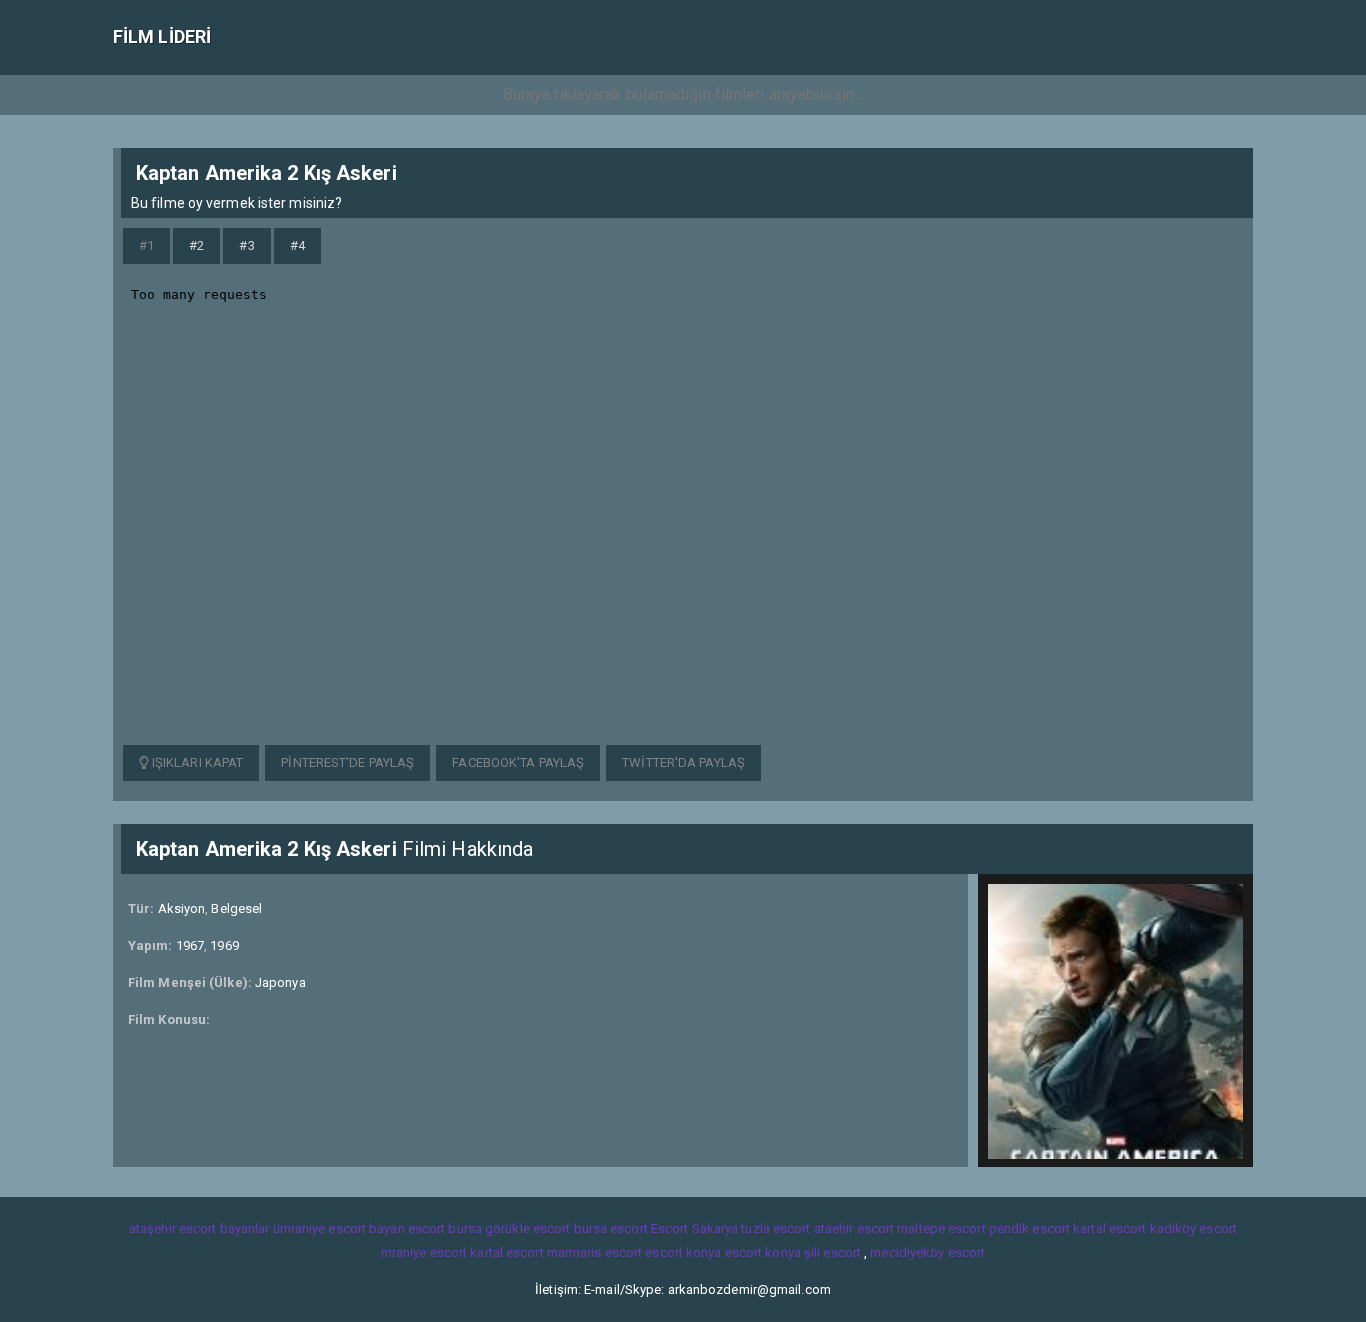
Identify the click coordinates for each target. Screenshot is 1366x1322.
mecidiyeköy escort (927, 1252)
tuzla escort (775, 1228)
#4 (297, 245)
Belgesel (236, 908)
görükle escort (527, 1228)
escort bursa (445, 1228)
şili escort (832, 1252)
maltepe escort (941, 1228)
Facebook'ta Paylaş (518, 762)
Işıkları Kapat (196, 762)
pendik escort (1029, 1228)
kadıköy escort (1193, 1228)
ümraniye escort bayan (339, 1228)
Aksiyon (182, 908)
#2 (196, 245)
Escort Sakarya (694, 1228)
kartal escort (1109, 1228)
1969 (224, 945)
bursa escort (611, 1228)
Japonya (280, 982)
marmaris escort (595, 1252)
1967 (190, 945)
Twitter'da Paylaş (683, 762)
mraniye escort (424, 1252)
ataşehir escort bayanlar (199, 1228)
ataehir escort (854, 1228)
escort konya (683, 1252)
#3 (246, 245)
